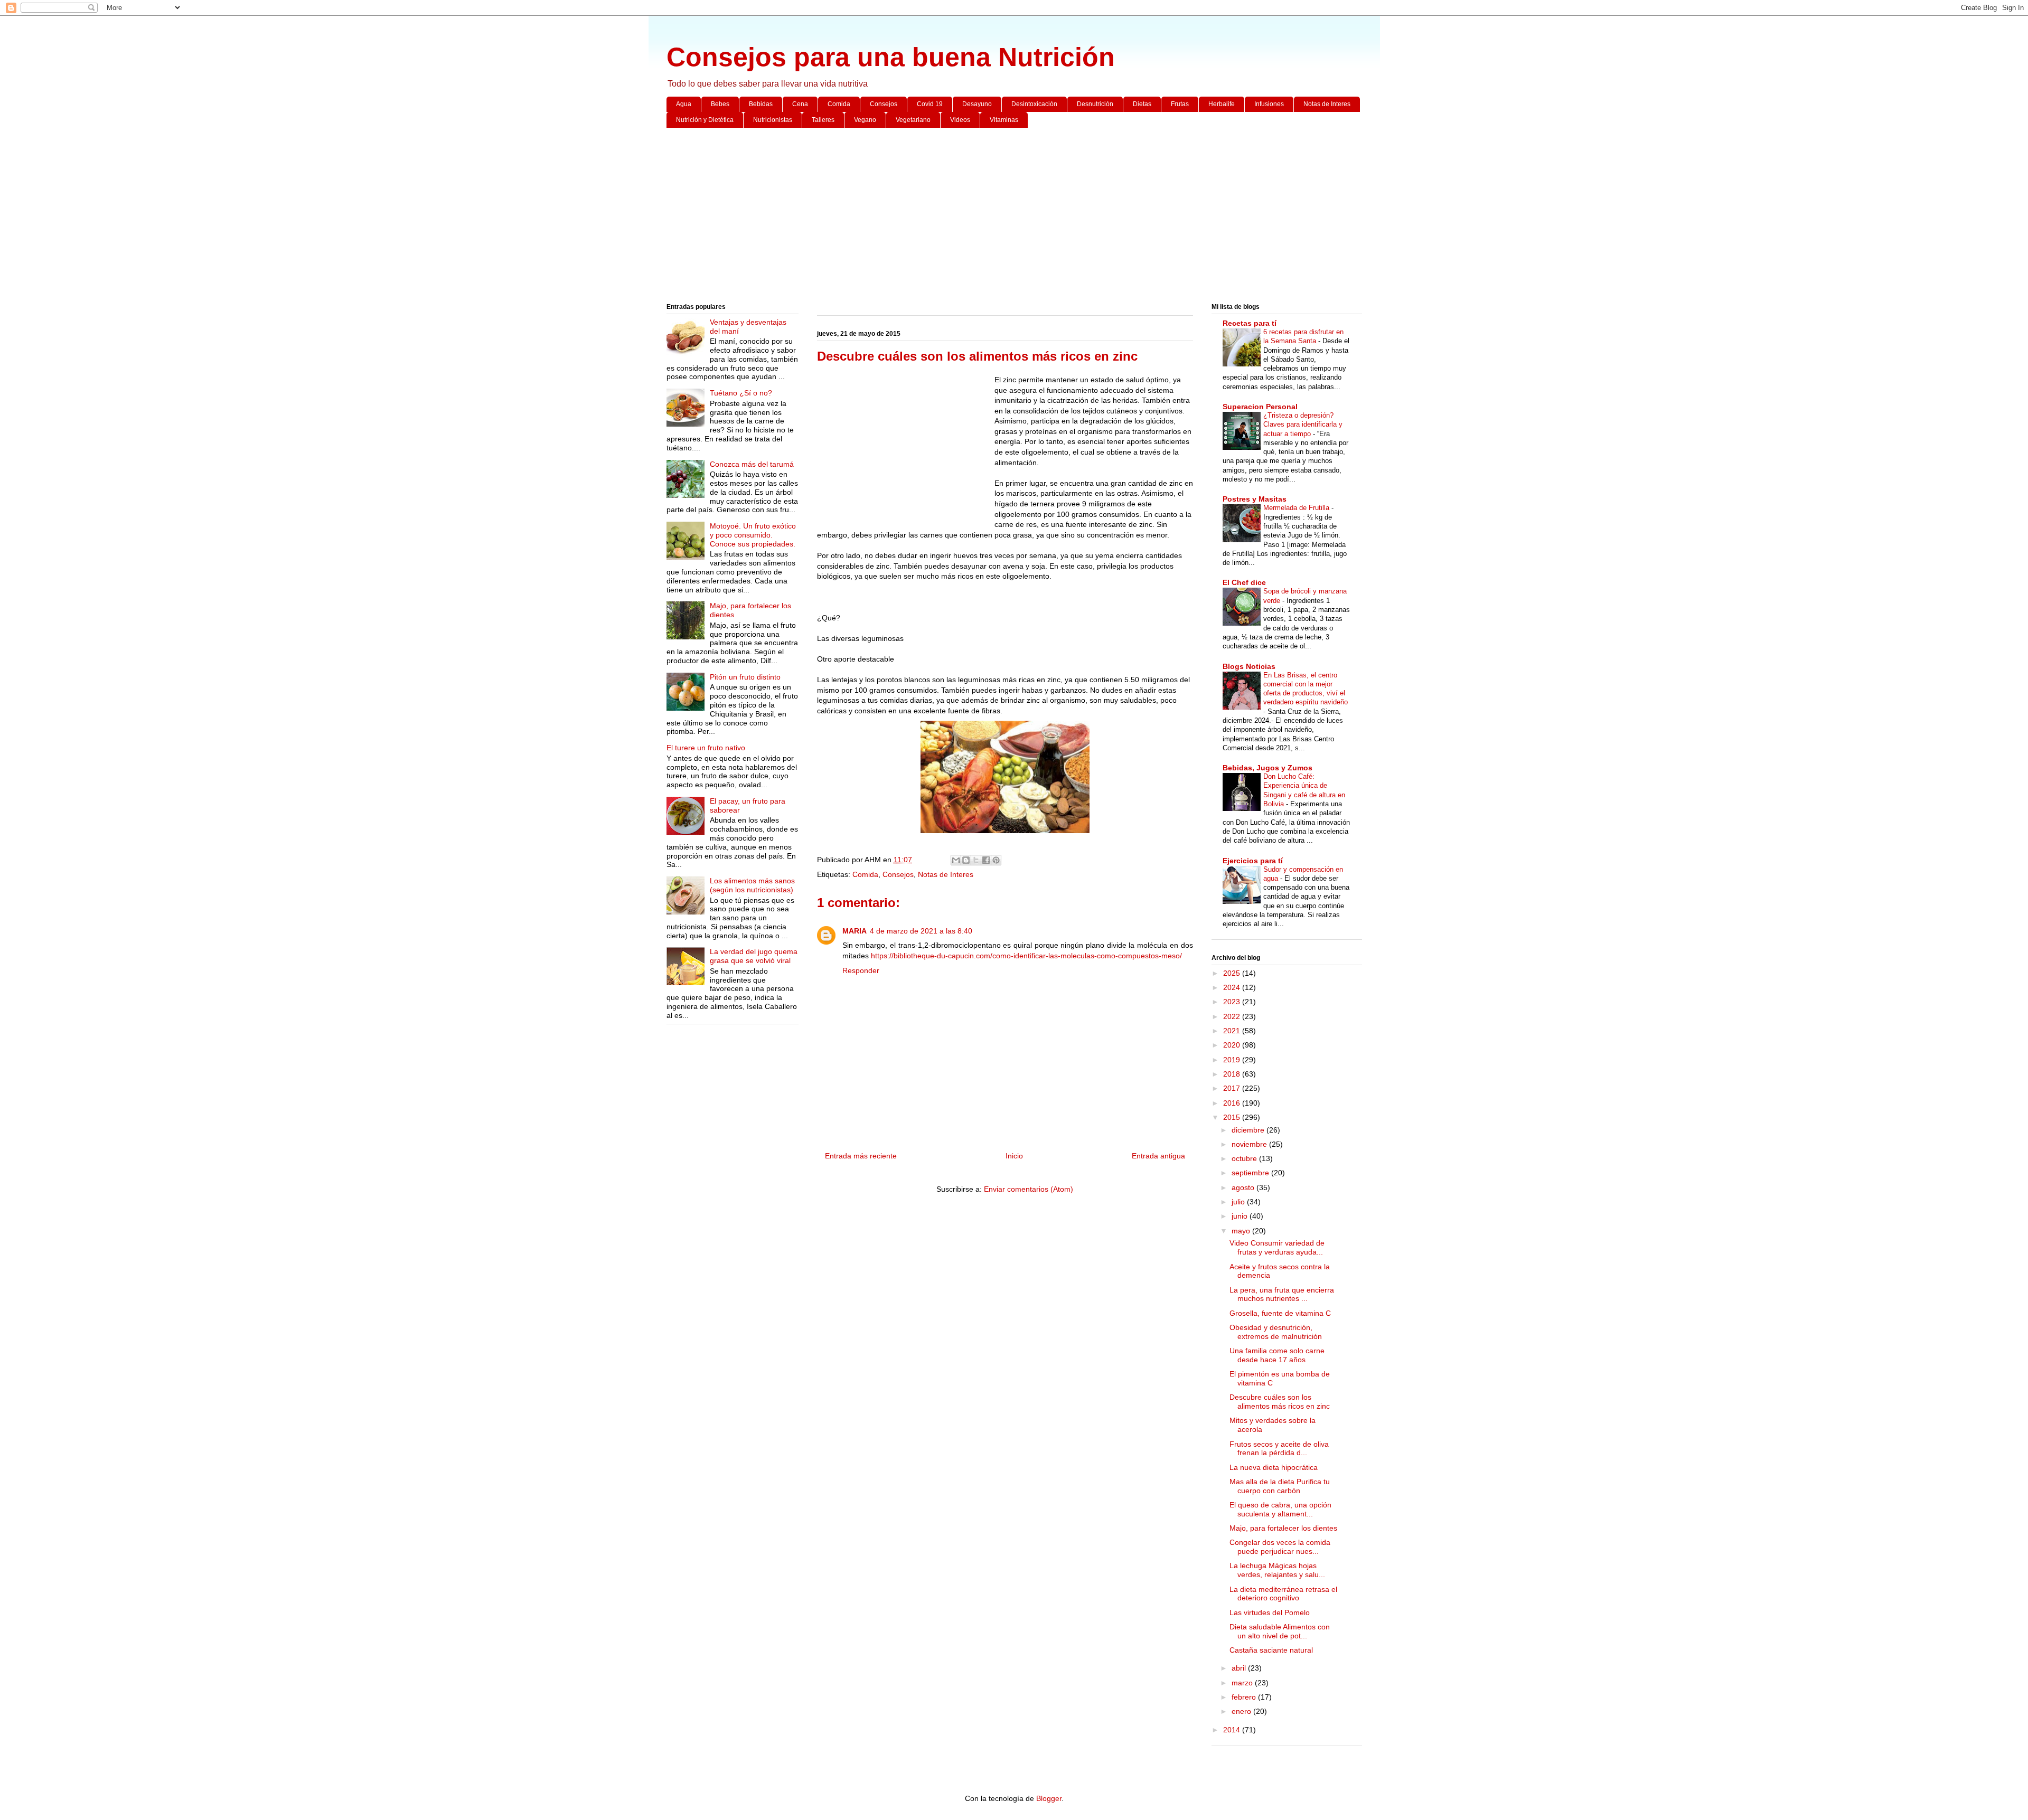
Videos (960, 120)
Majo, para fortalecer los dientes (1283, 1528)
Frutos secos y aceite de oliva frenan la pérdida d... (1279, 1449)
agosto (1244, 1187)
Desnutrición (1095, 104)
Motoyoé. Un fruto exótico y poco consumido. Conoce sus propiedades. (753, 535)
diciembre (1249, 1130)
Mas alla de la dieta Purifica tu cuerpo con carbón (1280, 1486)
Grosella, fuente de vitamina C (1280, 1313)
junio (1241, 1216)
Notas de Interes (1327, 104)
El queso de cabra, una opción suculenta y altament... (1280, 1509)
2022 (1233, 1016)
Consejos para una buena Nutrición (891, 57)
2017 (1233, 1088)
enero (1242, 1711)
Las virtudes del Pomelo (1270, 1612)
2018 (1233, 1074)
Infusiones (1269, 104)
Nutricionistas (773, 120)
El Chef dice (1244, 582)
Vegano (865, 120)
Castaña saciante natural (1271, 1650)
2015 (1233, 1117)
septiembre (1251, 1173)
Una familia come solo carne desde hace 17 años (1277, 1355)
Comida (839, 104)
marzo (1243, 1683)
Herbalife (1222, 104)
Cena (800, 104)
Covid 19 (930, 104)
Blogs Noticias (1249, 666)
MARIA (855, 931)
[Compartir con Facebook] (986, 860)
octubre (1245, 1158)
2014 (1233, 1730)
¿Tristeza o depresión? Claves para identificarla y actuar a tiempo (1303, 425)
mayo (1242, 1231)
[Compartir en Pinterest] (996, 860)
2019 (1233, 1060)
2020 (1233, 1045)
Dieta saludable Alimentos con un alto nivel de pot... (1280, 1631)
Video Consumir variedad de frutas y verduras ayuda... (1277, 1247)
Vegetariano (913, 120)
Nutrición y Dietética (705, 120)
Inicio (1014, 1156)
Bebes (720, 104)
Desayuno (977, 104)
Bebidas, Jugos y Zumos (1267, 768)
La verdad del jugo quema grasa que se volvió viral (754, 956)
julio (1239, 1202)
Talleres (823, 120)
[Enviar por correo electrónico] (956, 860)
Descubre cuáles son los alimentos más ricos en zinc (1280, 1402)
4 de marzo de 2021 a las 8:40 (921, 931)
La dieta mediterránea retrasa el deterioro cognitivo (1283, 1594)
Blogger (1049, 1798)
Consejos (884, 104)
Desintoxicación (1034, 104)
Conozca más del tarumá (752, 464)
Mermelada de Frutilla (1297, 508)
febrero (1245, 1697)
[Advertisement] (983, 218)
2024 (1233, 987)
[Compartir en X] (976, 860)
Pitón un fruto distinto (745, 677)
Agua (684, 104)
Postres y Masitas (1255, 499)
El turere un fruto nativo (706, 748)
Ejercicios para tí (1253, 861)
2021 (1233, 1031)
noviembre (1250, 1144)
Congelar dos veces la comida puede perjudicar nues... (1280, 1547)
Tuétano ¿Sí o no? (741, 393)
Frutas (1180, 104)
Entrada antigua (1158, 1156)
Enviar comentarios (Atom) (1029, 1189)
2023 (1233, 1002)
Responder (861, 970)
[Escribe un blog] (966, 860)
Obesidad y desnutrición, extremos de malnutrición (1276, 1332)
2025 (1233, 973)
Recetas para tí (1250, 323)
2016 (1233, 1103)
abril (1240, 1668)
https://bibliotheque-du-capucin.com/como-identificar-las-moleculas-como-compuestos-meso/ (1026, 956)
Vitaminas (1004, 120)
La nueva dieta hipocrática (1274, 1467)
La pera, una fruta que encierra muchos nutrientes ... (1282, 1294)
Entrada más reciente (861, 1156)
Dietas (1142, 104)
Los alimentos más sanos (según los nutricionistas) (752, 885)
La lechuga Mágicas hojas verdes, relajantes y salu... (1277, 1570)
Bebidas (761, 104)
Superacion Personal (1260, 407)
